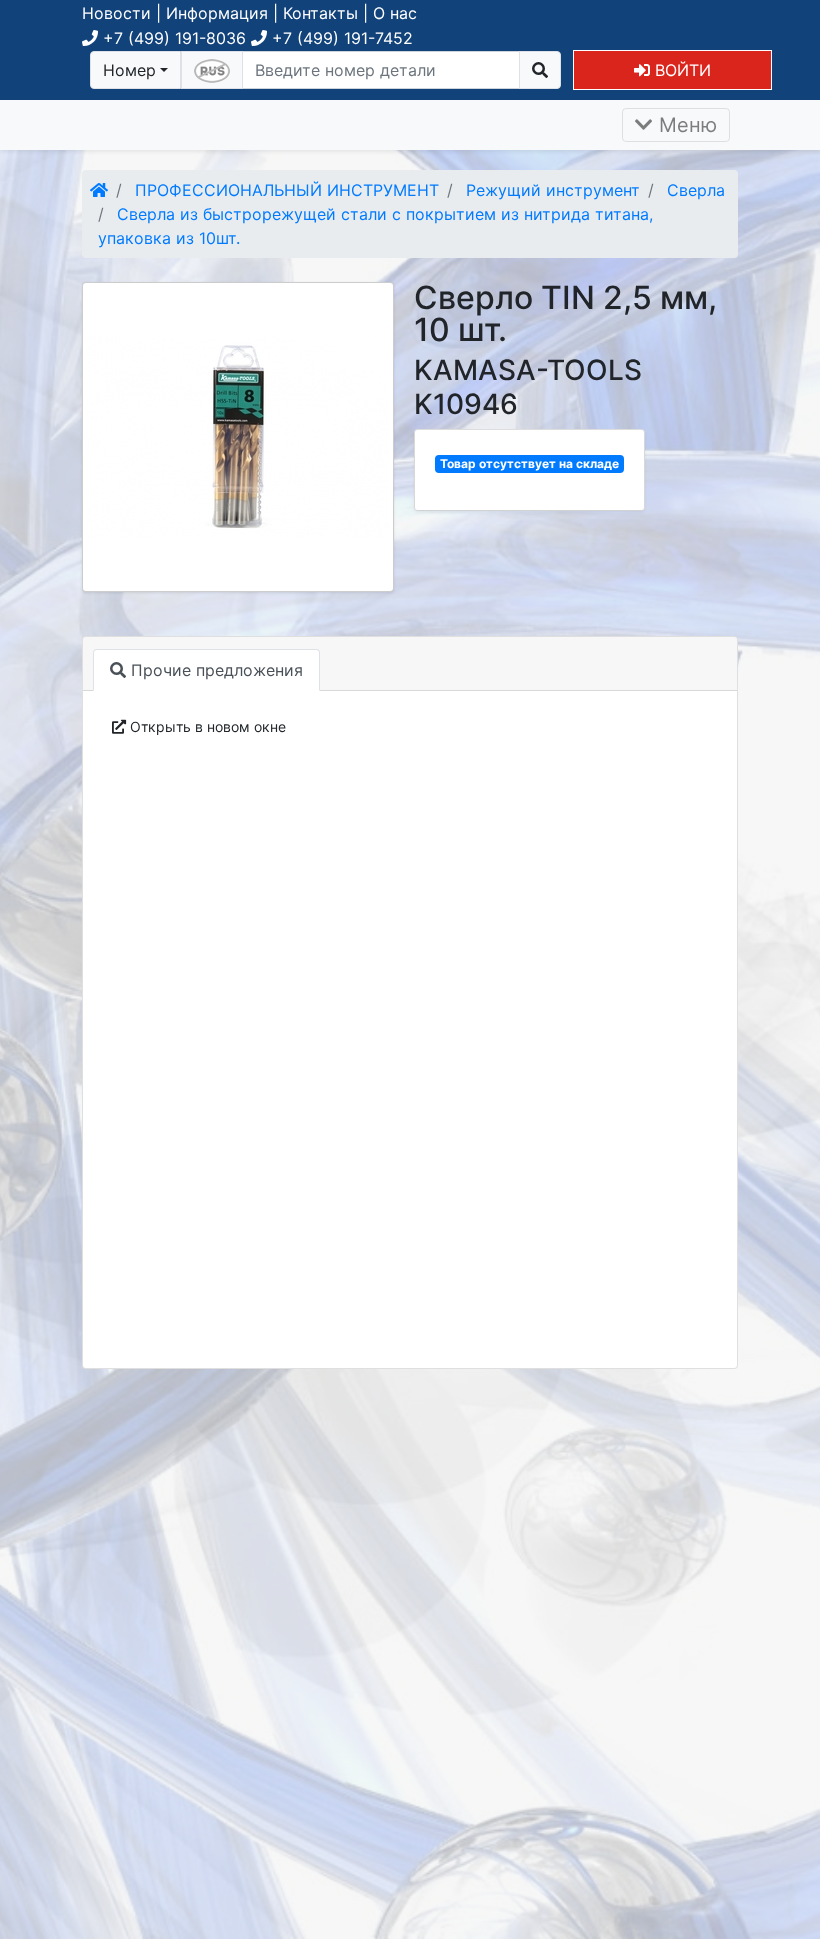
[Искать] (540, 70)
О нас (395, 13)
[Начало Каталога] (99, 190)
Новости (116, 13)
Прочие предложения (214, 670)
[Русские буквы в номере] (212, 70)
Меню (685, 125)
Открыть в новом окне (206, 726)
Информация (217, 13)
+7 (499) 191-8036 (172, 38)
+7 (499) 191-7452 (340, 38)
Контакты (320, 13)
